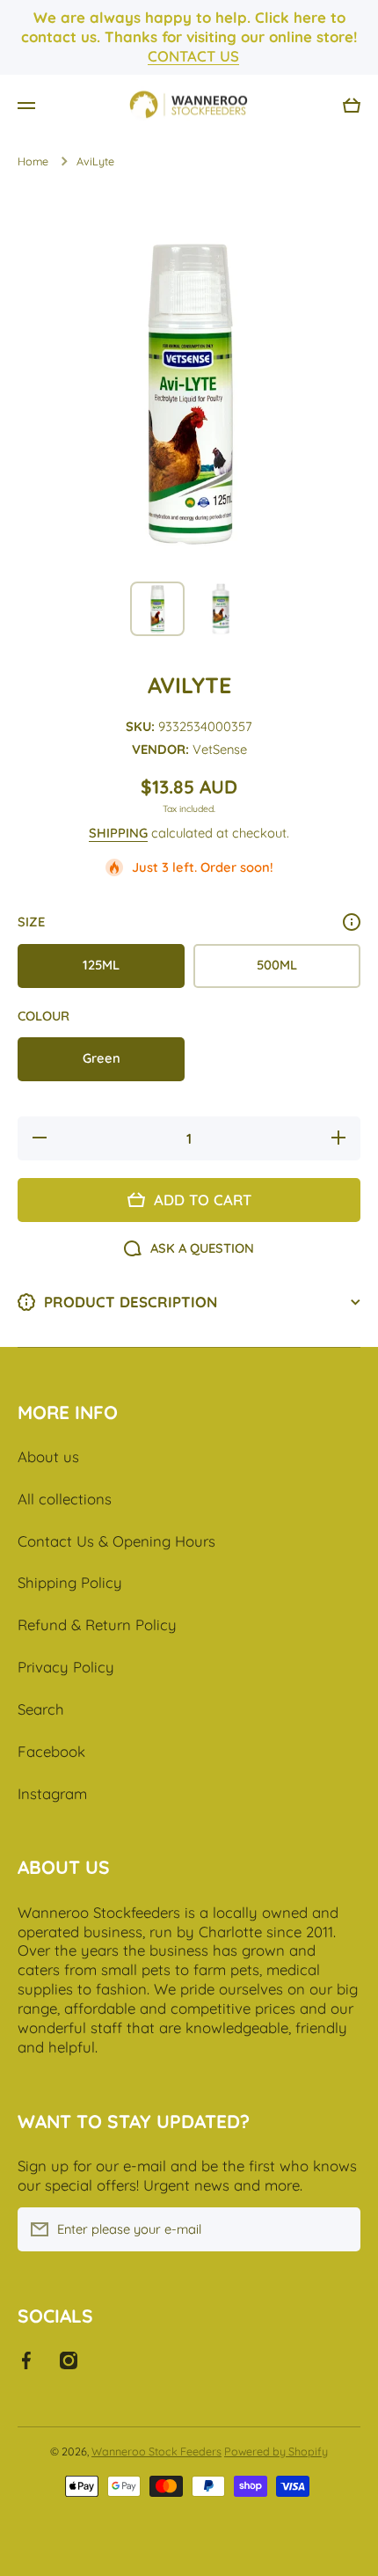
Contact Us (193, 56)
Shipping (118, 833)
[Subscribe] (338, 2229)
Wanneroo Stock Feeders (156, 2451)
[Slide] (352, 922)
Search (41, 1709)
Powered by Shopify (276, 2451)
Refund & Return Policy (97, 1625)
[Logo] (189, 106)
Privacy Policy (66, 1667)
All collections (65, 1499)
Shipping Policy (70, 1582)
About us (48, 1456)
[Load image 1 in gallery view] (157, 609)
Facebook (51, 1751)
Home (33, 161)
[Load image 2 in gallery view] (221, 609)
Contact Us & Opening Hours (116, 1541)
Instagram (52, 1793)
